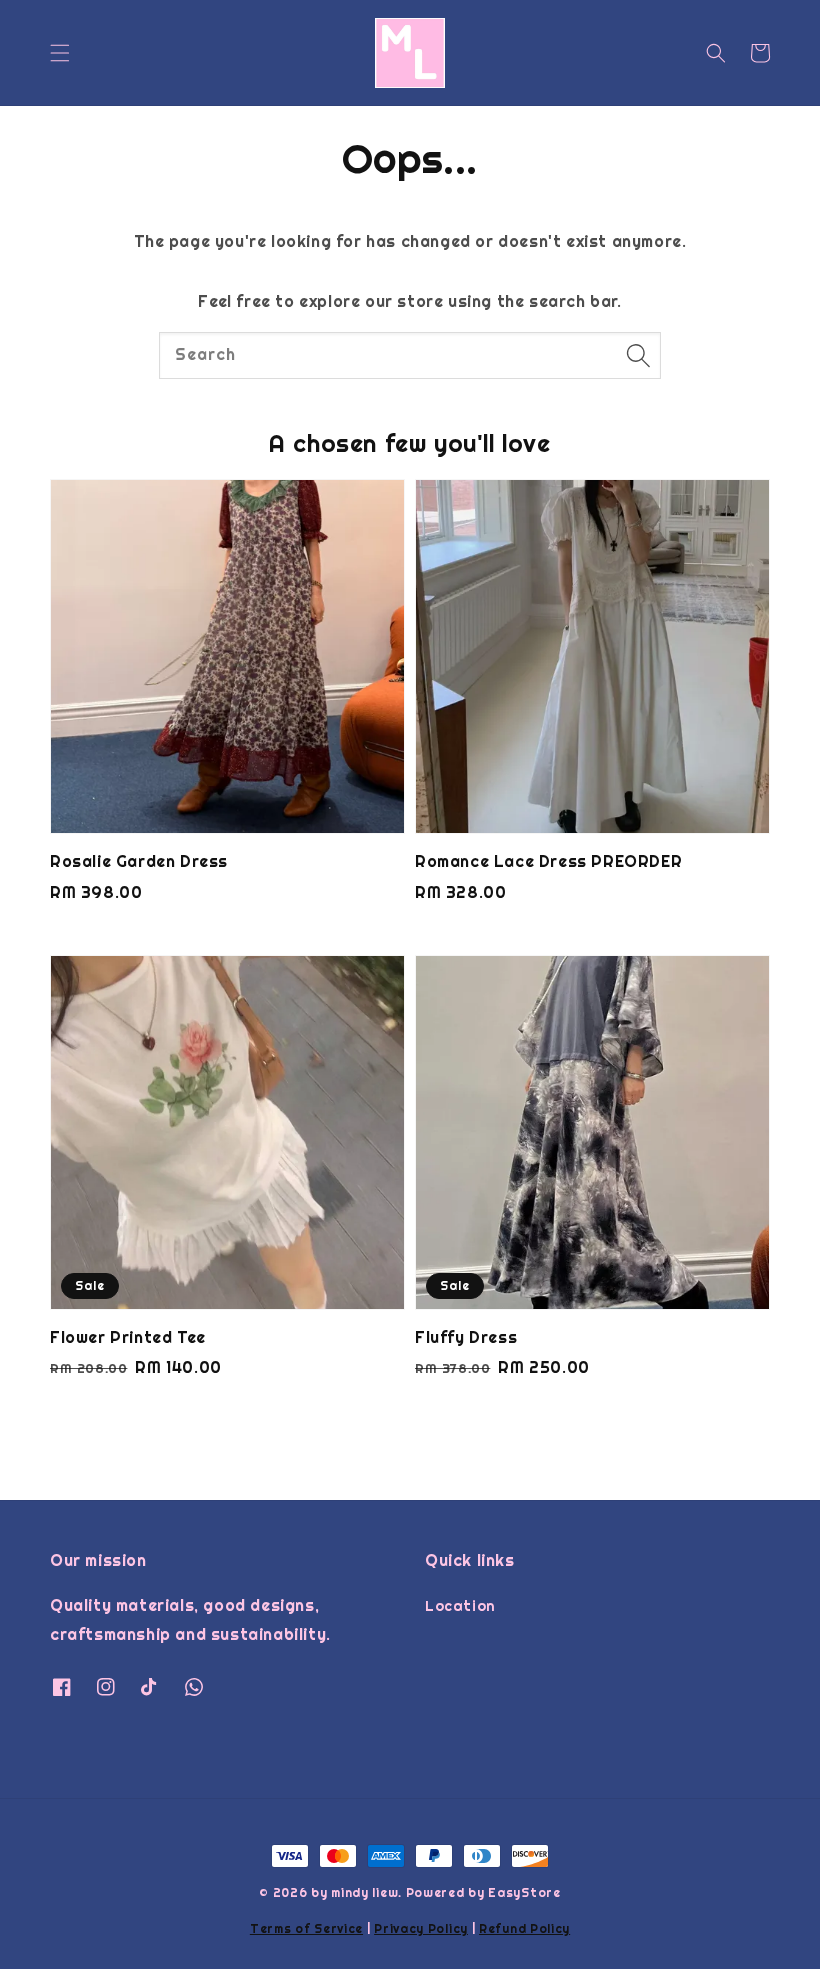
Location (460, 1606)
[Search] (638, 355)
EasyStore (524, 1893)
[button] (60, 53)
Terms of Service (306, 1929)
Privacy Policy (421, 1929)
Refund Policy (524, 1929)
